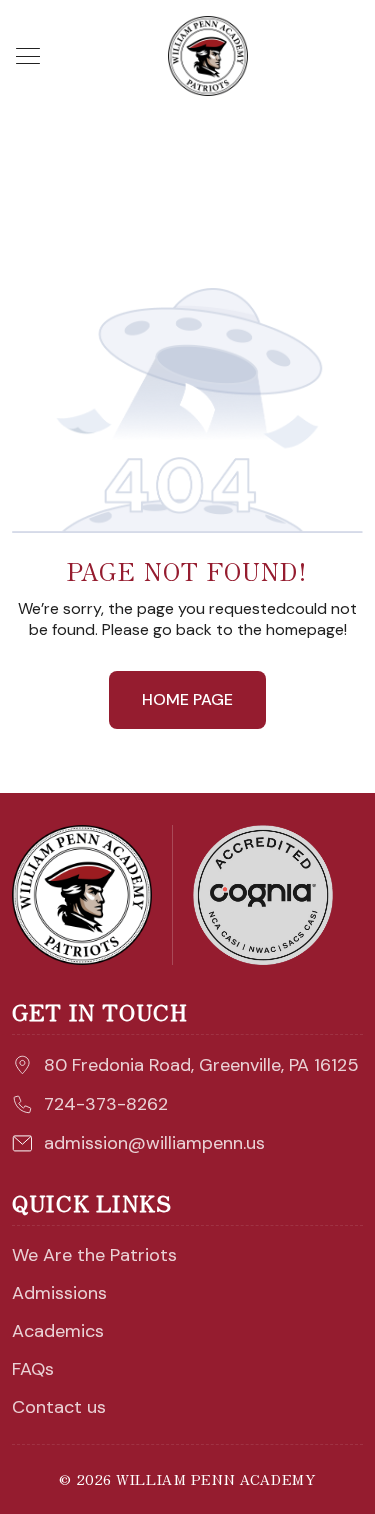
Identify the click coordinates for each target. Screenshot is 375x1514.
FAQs (33, 1369)
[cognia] (263, 895)
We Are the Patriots (94, 1255)
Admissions (59, 1293)
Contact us (59, 1407)
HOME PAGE (187, 699)
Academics (58, 1331)
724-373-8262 (106, 1104)
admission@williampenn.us (154, 1143)
